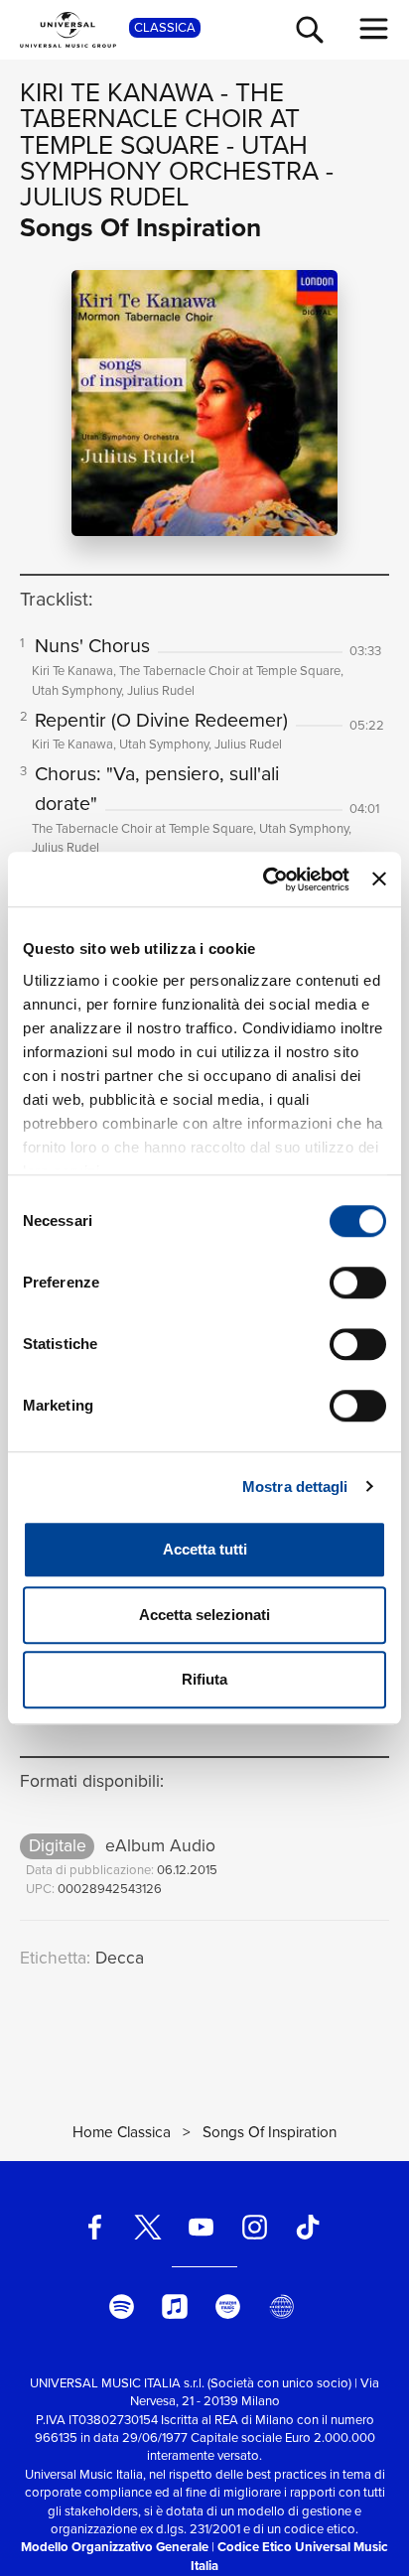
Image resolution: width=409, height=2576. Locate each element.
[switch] (358, 1283)
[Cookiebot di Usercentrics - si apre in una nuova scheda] (265, 880)
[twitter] (148, 2227)
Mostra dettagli (295, 1487)
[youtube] (202, 2227)
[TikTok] (308, 2227)
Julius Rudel (104, 197)
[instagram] (254, 2227)
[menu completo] (374, 29)
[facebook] (94, 2227)
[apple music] (175, 2306)
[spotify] (121, 2306)
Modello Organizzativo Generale (115, 2547)
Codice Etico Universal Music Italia (289, 2556)
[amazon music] (228, 2306)
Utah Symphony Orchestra (169, 158)
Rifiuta (204, 1679)
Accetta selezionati (204, 1615)
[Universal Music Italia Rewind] (281, 2306)
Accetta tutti (205, 1549)
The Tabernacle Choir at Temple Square (160, 119)
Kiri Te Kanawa (117, 92)
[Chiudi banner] (379, 880)
